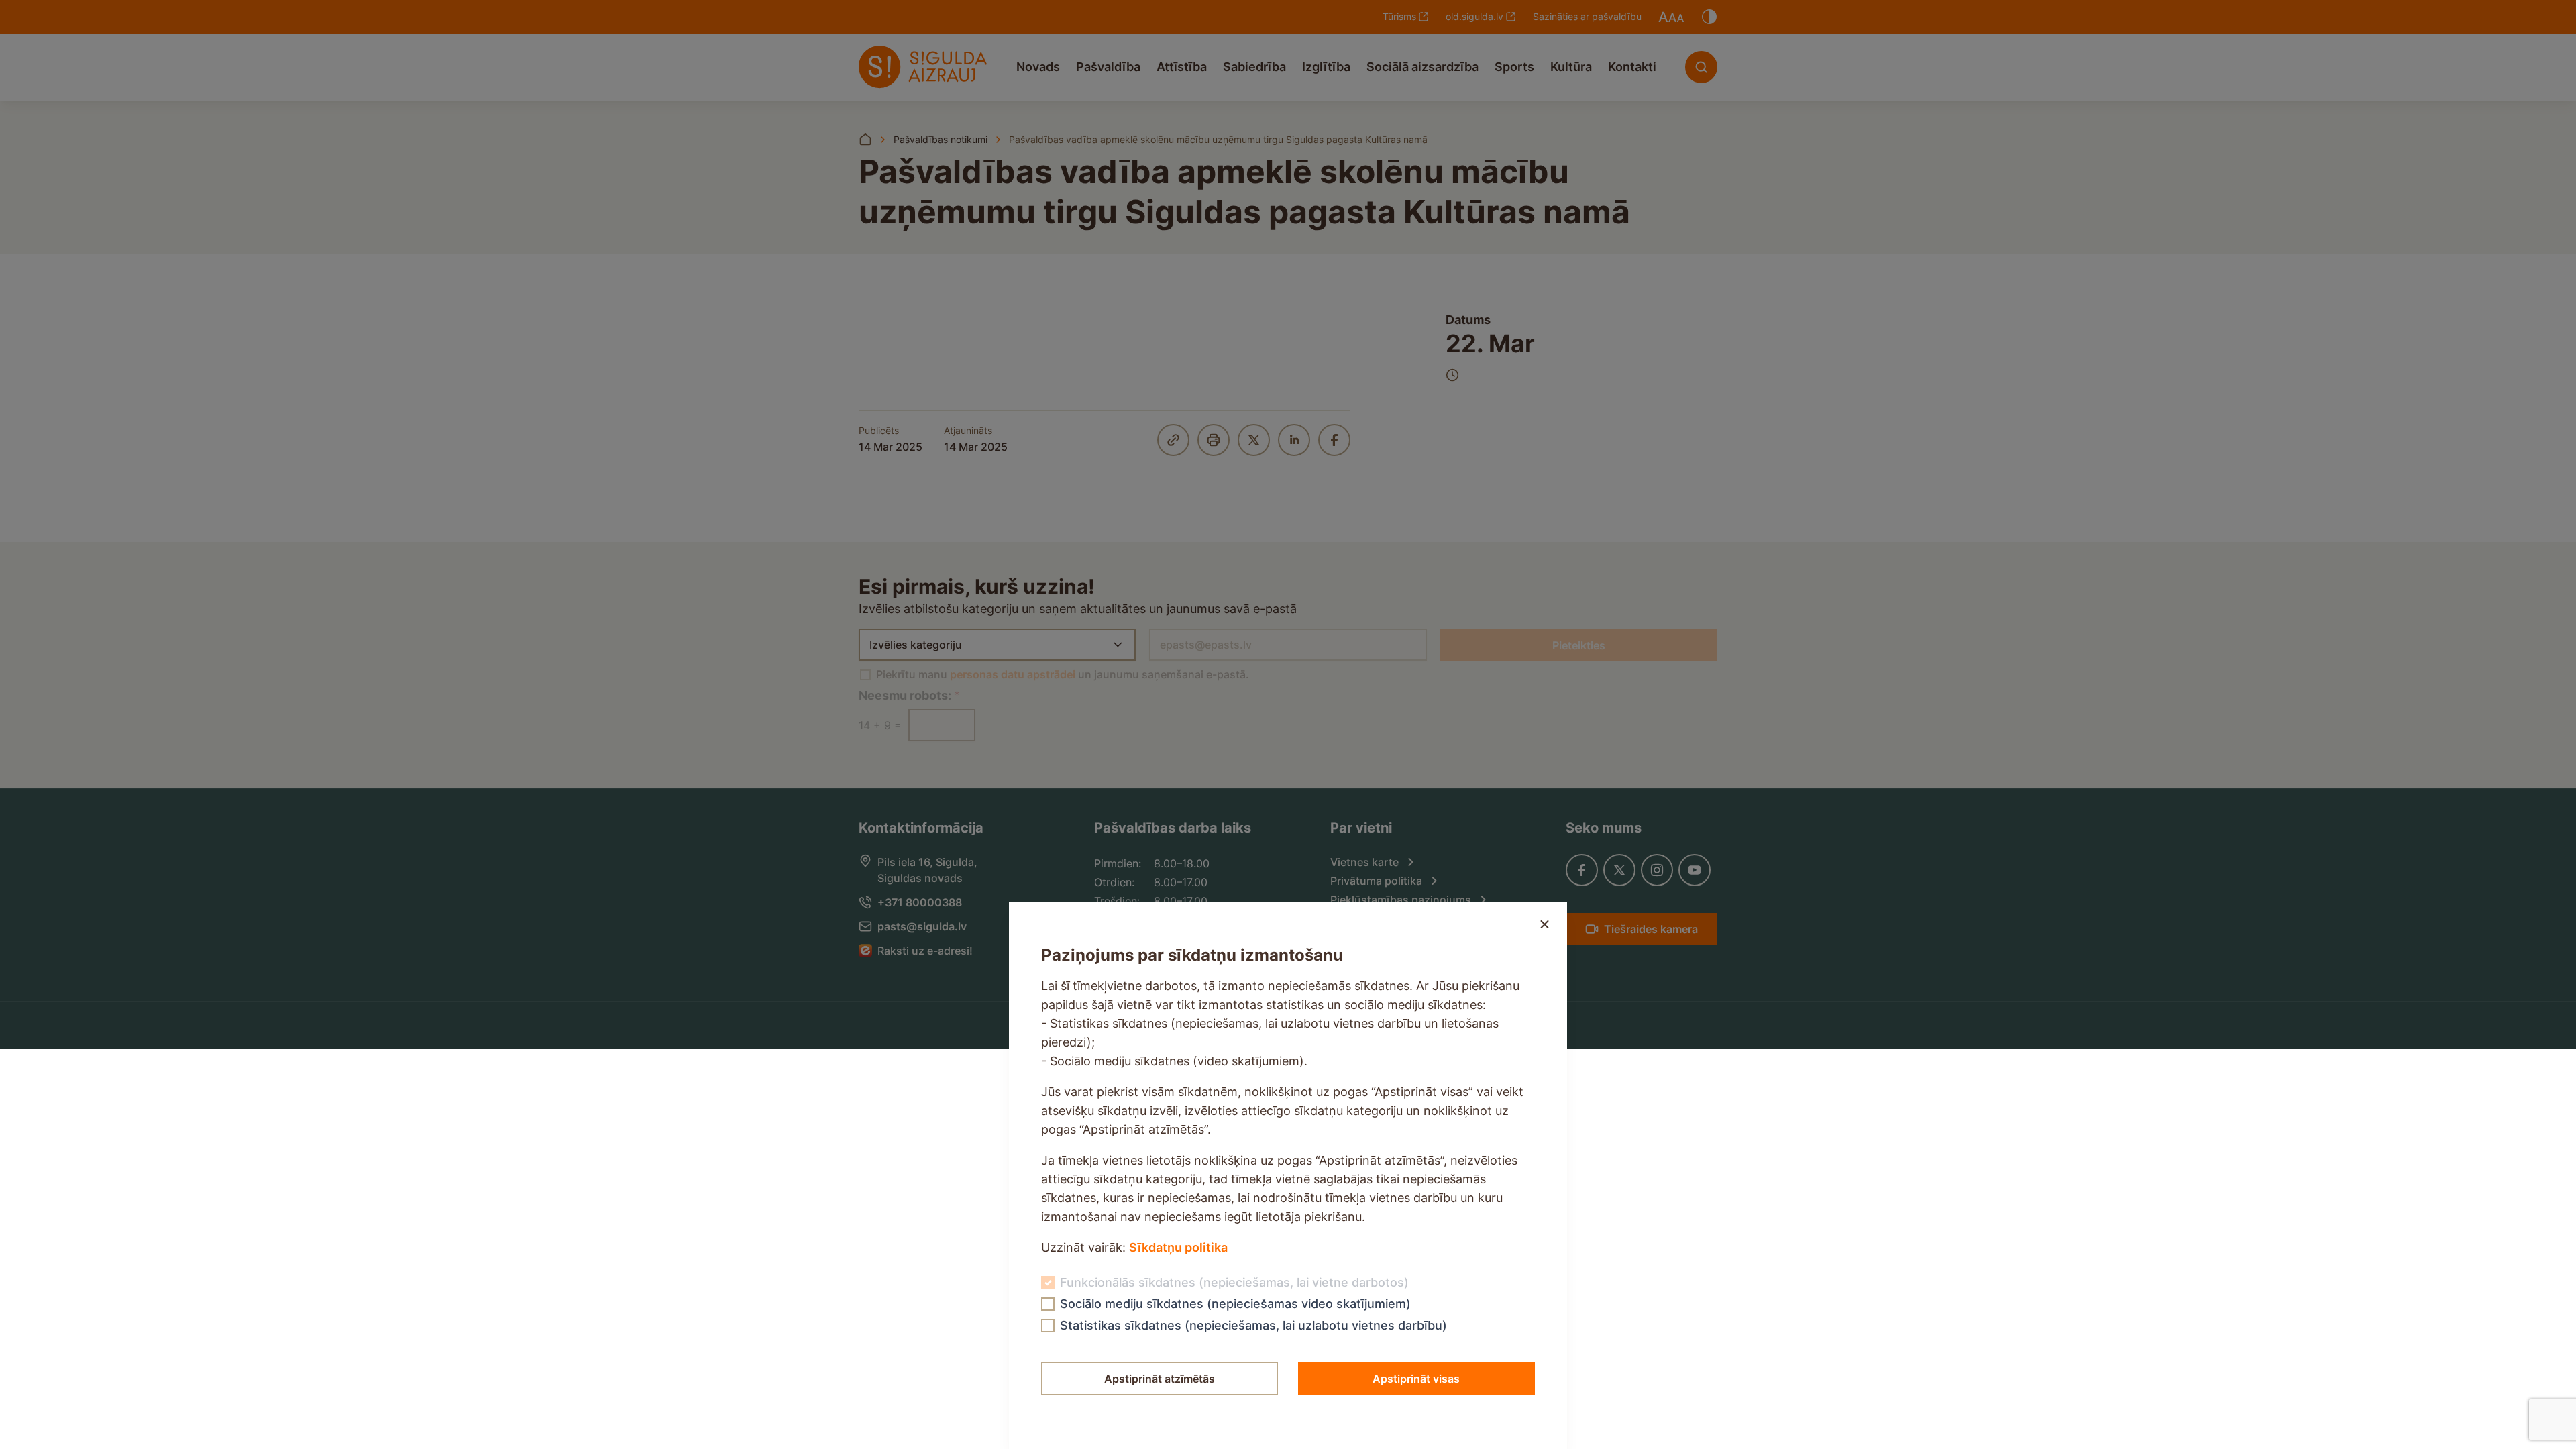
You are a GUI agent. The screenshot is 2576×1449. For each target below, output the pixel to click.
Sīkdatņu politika (1178, 1247)
